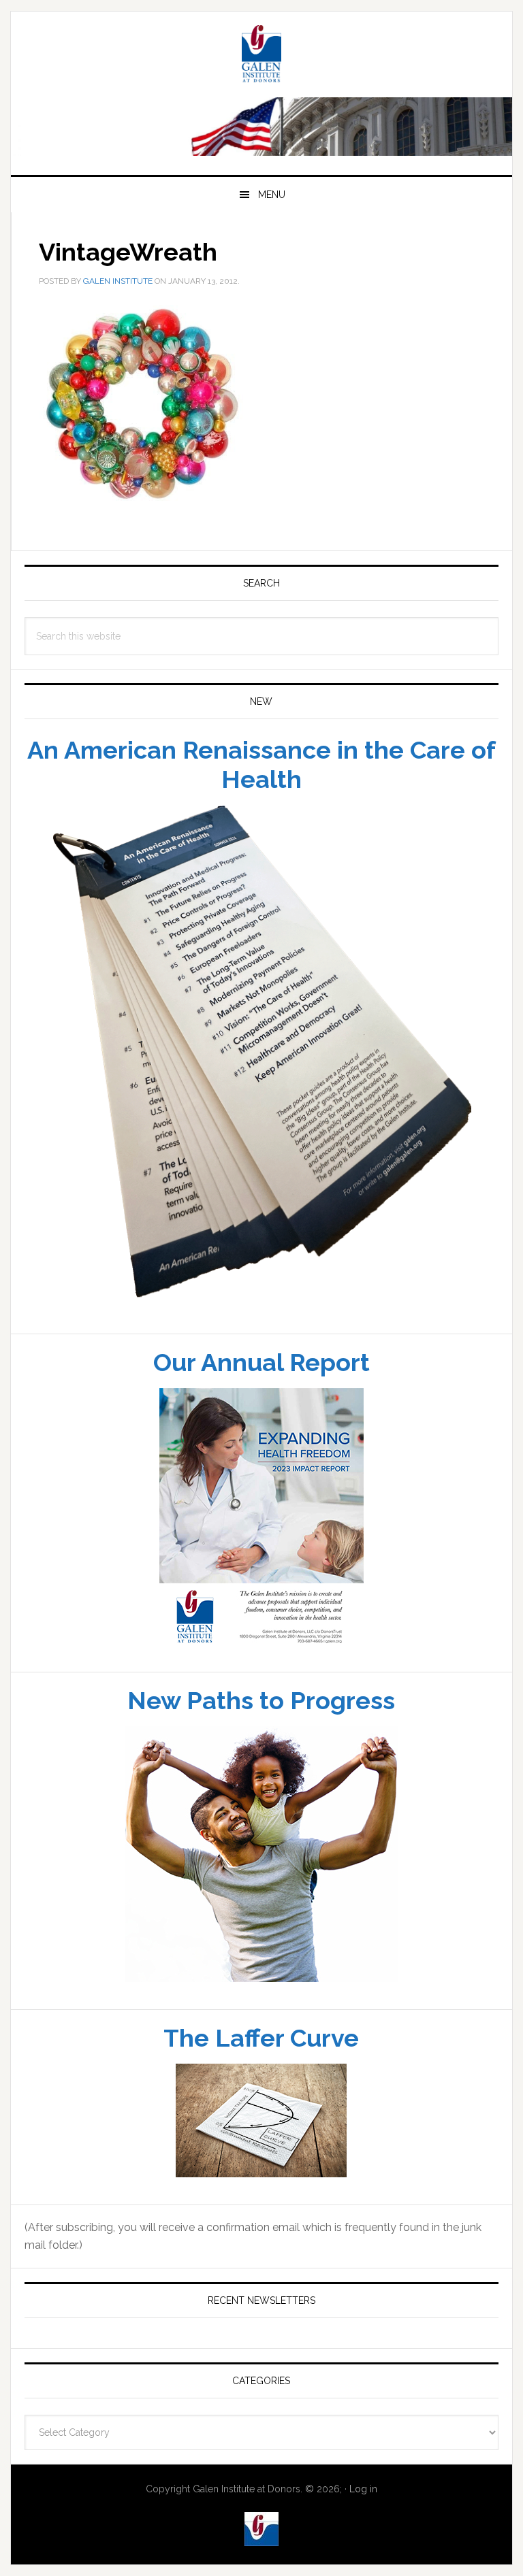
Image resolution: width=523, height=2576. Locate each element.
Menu (272, 239)
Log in (363, 2532)
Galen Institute (261, 99)
